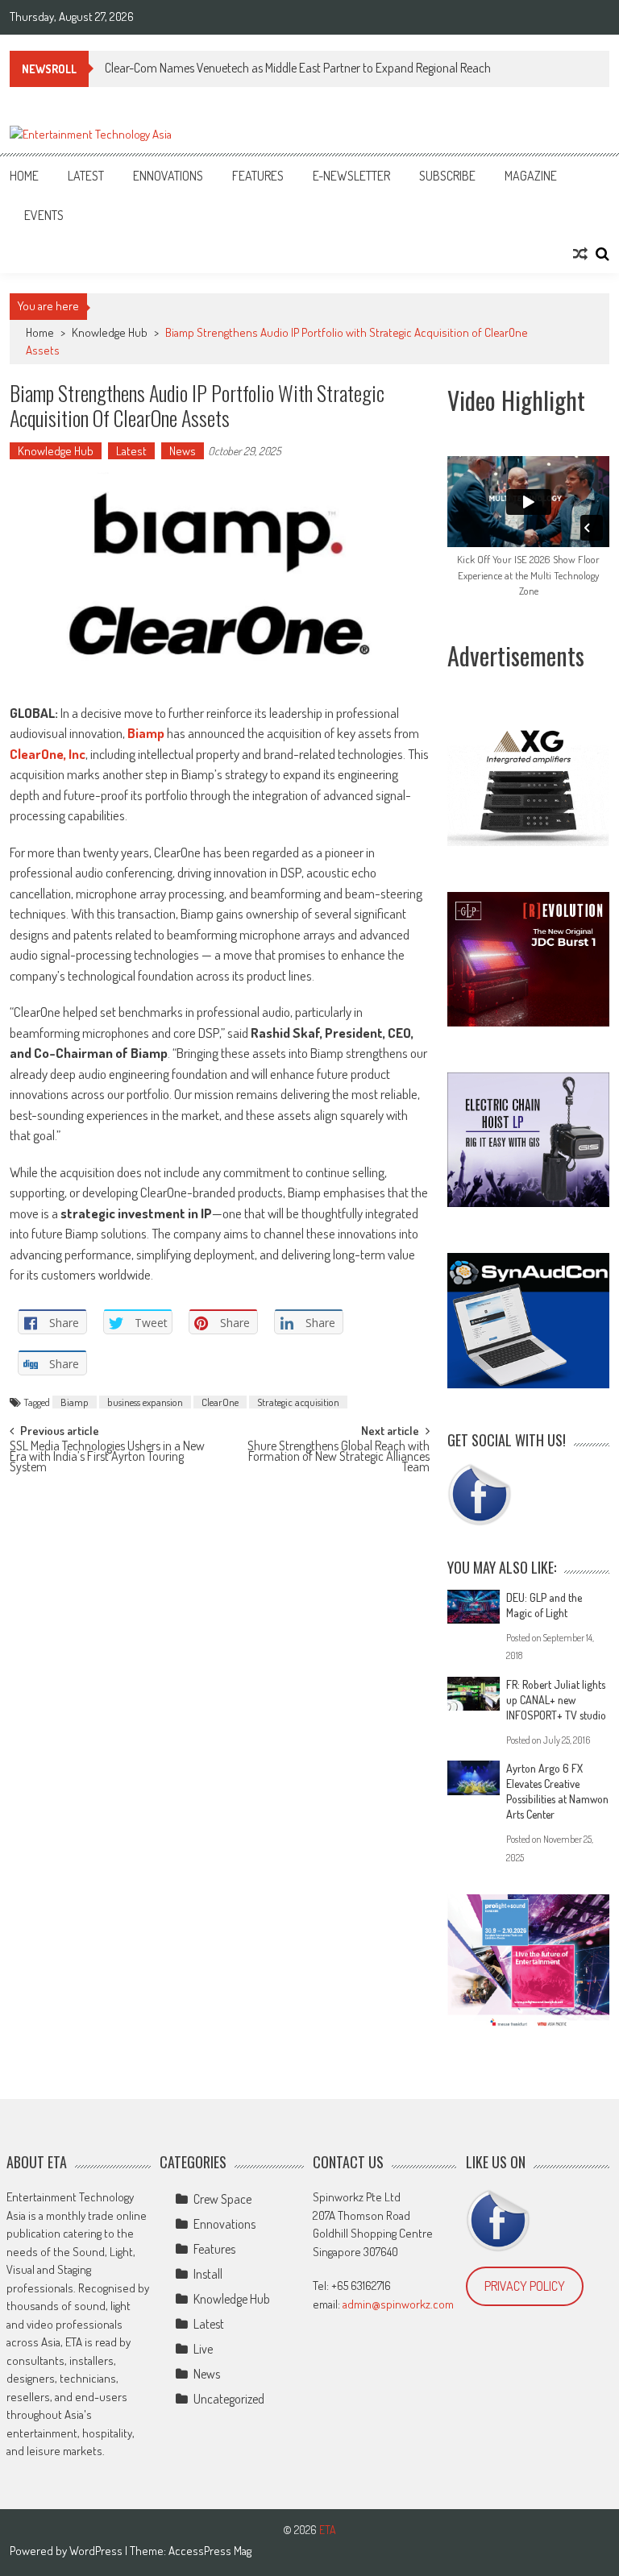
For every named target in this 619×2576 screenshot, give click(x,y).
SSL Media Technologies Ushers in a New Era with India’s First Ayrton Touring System (107, 1454)
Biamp (75, 1402)
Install (208, 2274)
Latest (86, 176)
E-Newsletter (351, 176)
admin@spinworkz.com (398, 2304)
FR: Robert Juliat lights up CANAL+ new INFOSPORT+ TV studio (556, 1700)
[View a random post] (580, 254)
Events (44, 215)
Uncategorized (229, 2399)
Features (258, 176)
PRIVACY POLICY (525, 2286)
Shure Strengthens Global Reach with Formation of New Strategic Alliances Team (339, 1454)
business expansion (145, 1402)
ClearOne (220, 1402)
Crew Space (222, 2199)
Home (24, 176)
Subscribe (447, 176)
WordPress (97, 2551)
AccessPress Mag (210, 2551)
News (183, 451)
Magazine (531, 176)
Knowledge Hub (110, 332)
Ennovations (168, 176)
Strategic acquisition (298, 1402)
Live (203, 2349)
